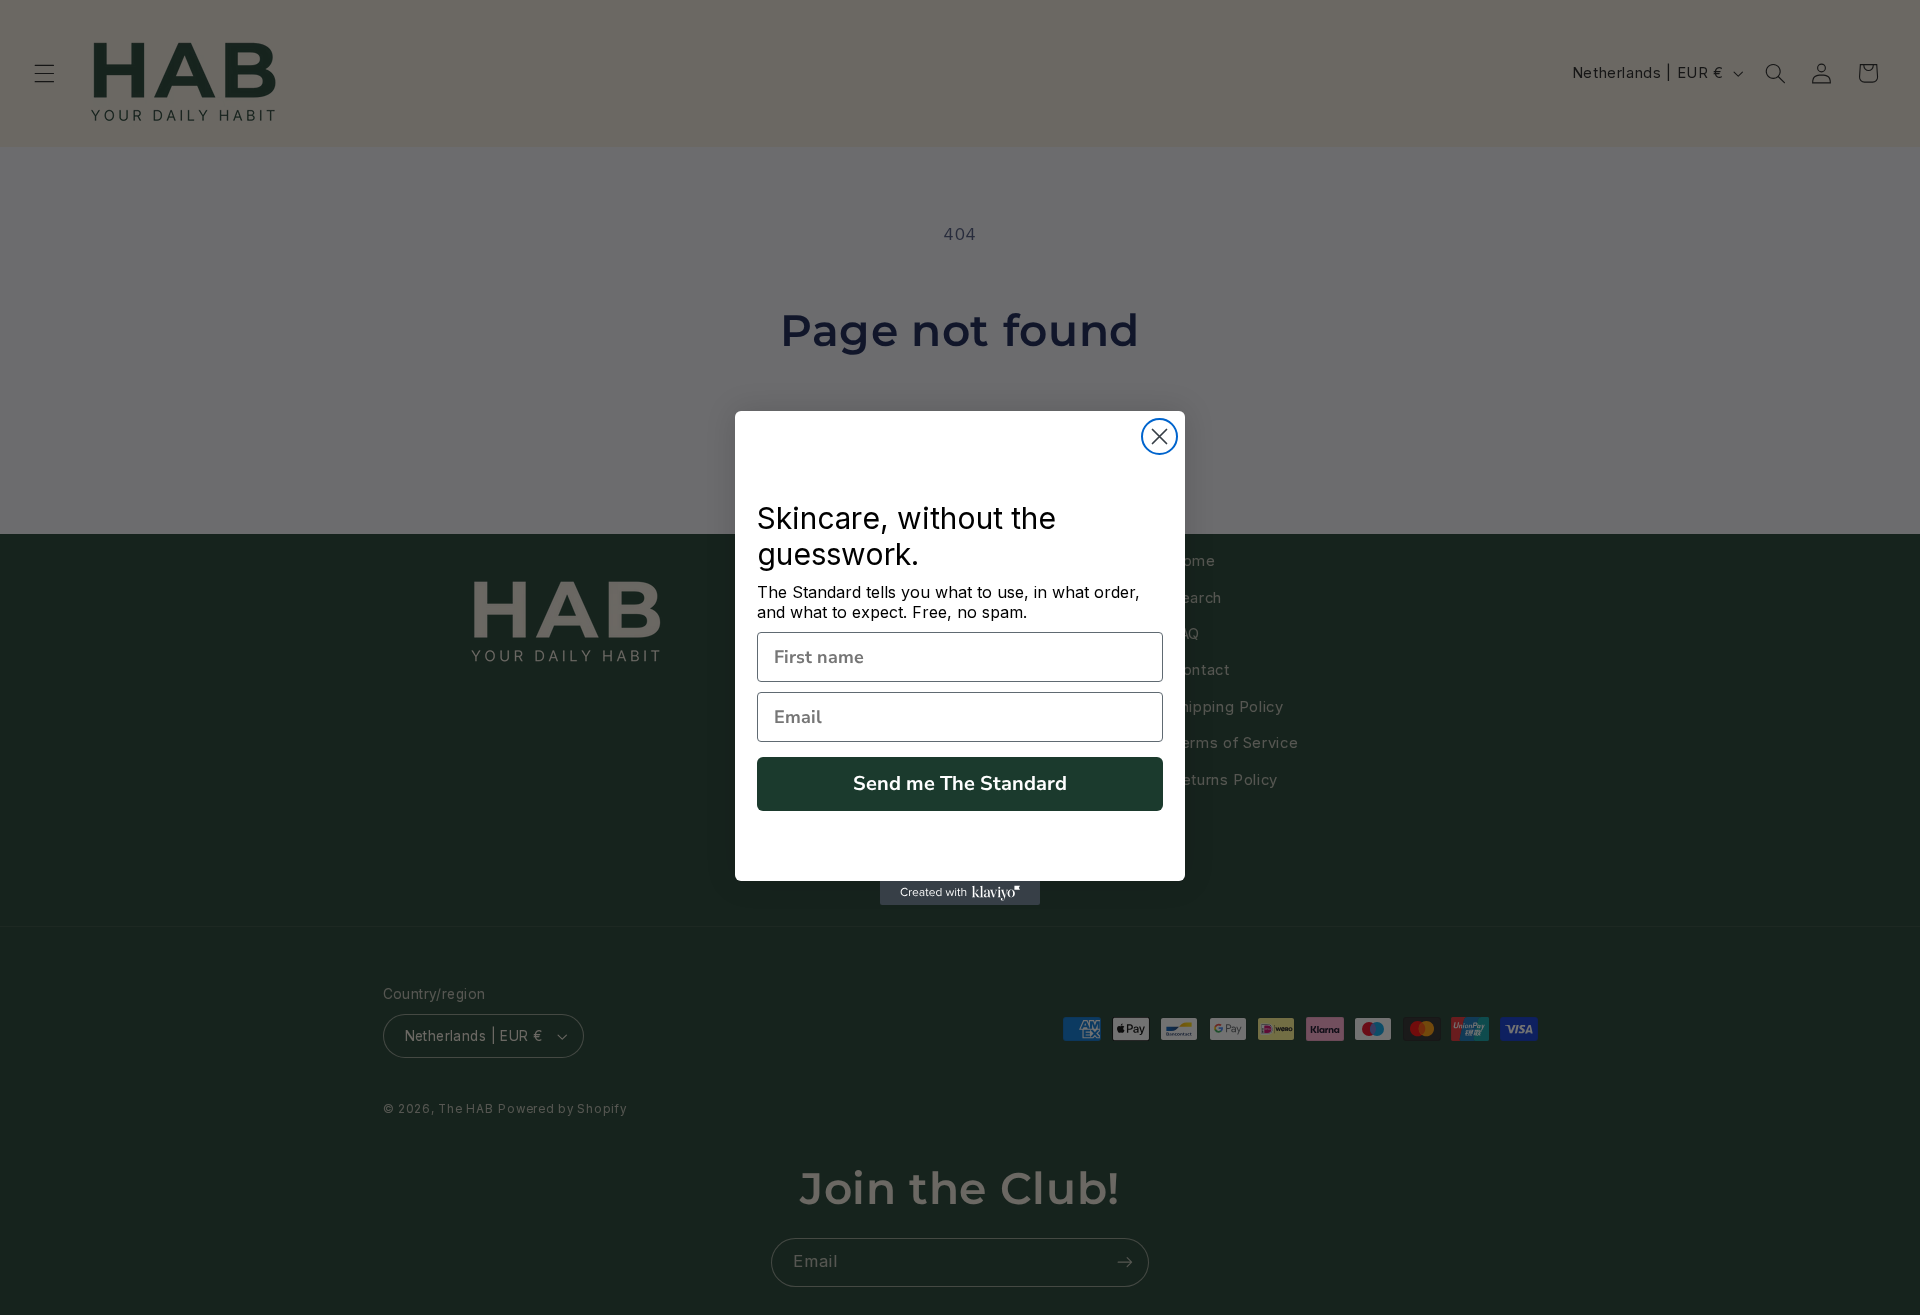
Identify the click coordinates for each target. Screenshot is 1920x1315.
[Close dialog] (1159, 436)
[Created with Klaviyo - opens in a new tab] (960, 893)
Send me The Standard (960, 783)
